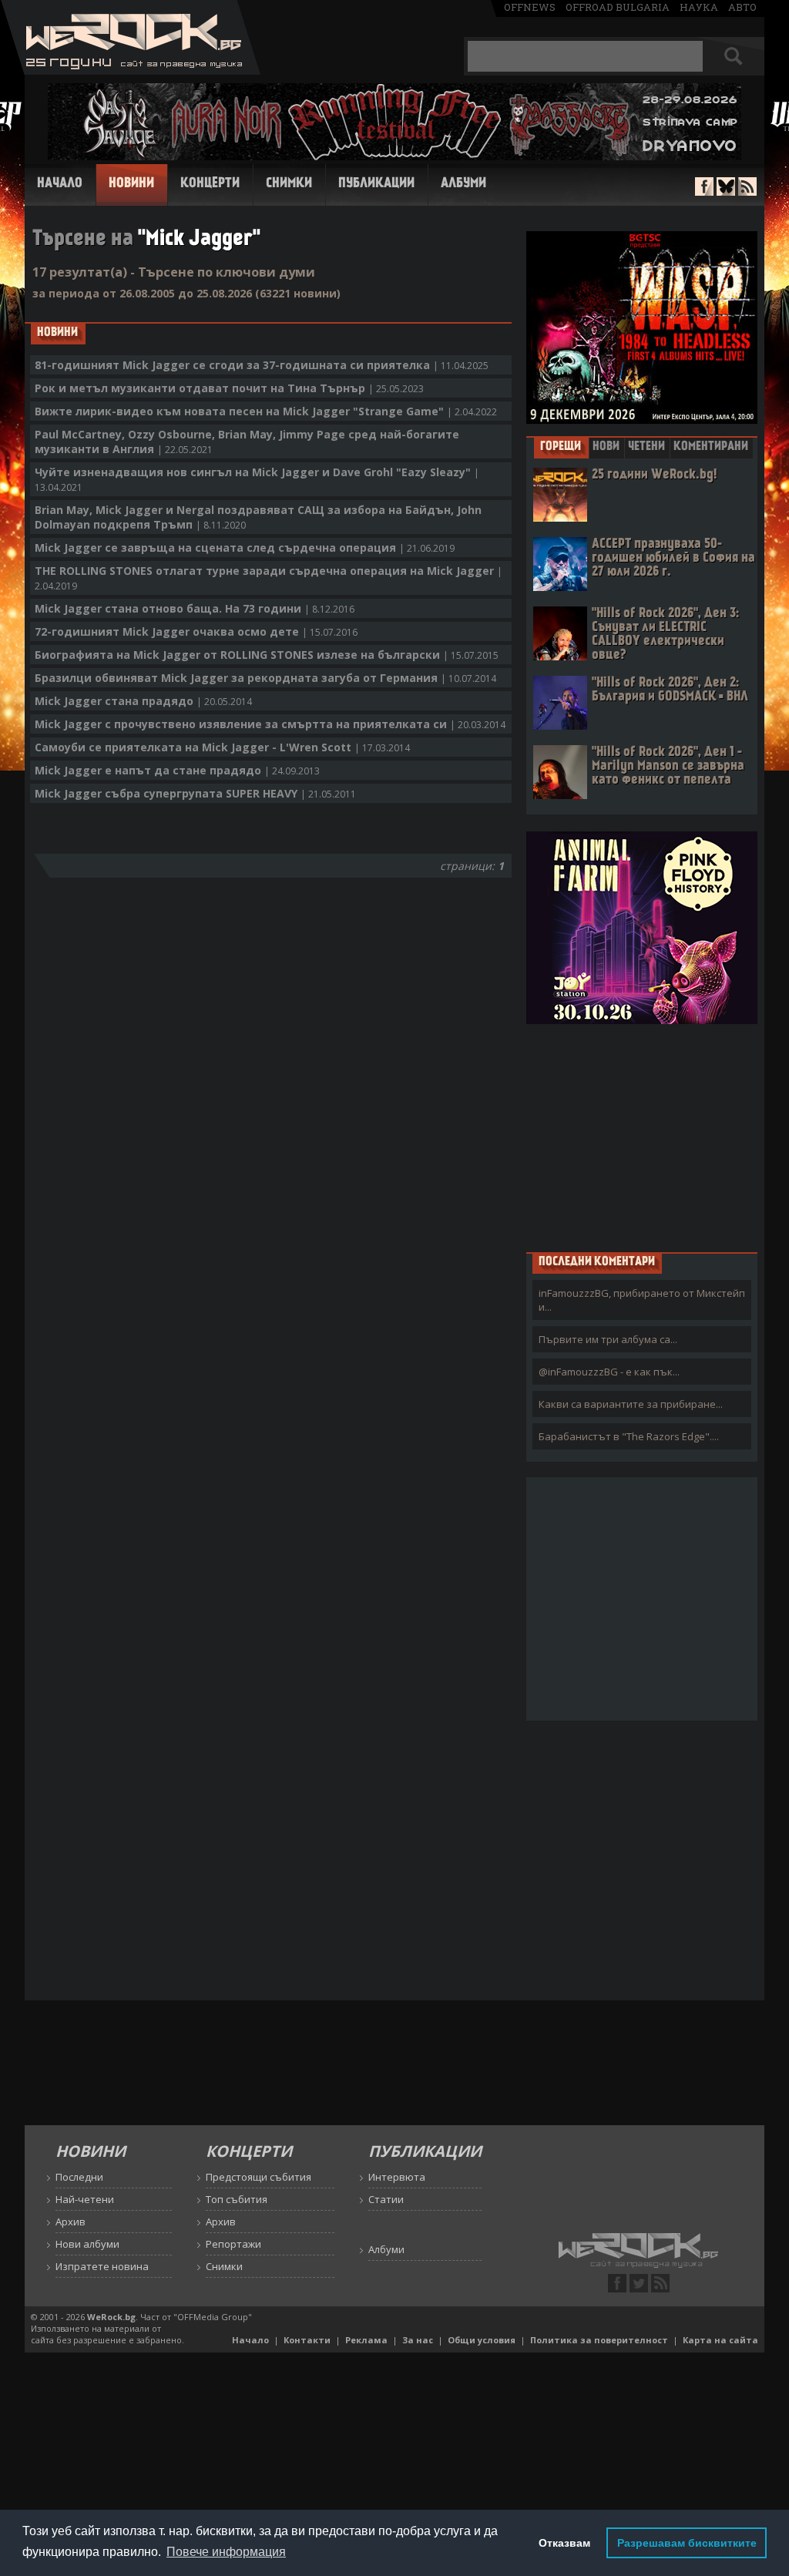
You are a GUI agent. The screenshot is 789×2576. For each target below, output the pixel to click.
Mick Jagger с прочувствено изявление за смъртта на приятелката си (270, 724)
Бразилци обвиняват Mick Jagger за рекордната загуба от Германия (265, 678)
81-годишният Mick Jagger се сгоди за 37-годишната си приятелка (262, 365)
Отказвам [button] (564, 2543)
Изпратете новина (102, 2266)
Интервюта (397, 2177)
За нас (418, 2340)
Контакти (307, 2340)
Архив (71, 2222)
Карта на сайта (720, 2340)
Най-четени (85, 2199)
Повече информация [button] (226, 2552)
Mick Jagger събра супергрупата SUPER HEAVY (195, 793)
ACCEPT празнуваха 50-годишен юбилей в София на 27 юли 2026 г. (673, 558)
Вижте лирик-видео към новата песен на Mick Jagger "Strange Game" (266, 411)
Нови (606, 447)
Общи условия (482, 2340)
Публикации (376, 184)
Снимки (289, 184)
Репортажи (233, 2244)
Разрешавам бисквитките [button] (687, 2543)
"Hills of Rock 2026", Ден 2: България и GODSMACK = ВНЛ (670, 690)
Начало (60, 184)
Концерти (210, 184)
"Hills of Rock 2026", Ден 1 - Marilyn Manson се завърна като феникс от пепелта (668, 766)
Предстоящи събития (259, 2177)
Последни (79, 2177)
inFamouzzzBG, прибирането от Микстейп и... (642, 1300)
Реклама (366, 2340)
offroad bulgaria (618, 7)
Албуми (463, 184)
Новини (131, 184)
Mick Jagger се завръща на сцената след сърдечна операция (245, 547)
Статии (386, 2199)
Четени (646, 447)
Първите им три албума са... (608, 1339)
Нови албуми (87, 2244)
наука (699, 7)
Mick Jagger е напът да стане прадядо (177, 770)
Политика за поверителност (599, 2340)
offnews (530, 7)
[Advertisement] (642, 1137)
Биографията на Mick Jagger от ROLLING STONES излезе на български (267, 655)
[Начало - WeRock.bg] (131, 71)
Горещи (561, 447)
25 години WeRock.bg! (654, 475)
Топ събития (237, 2199)
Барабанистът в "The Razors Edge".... (629, 1436)
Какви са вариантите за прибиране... (631, 1404)
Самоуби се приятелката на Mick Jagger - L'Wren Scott (222, 747)
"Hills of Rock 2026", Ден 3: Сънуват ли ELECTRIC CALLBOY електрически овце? (665, 635)
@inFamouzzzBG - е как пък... (609, 1372)
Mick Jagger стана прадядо (143, 701)
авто (742, 7)
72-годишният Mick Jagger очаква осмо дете (196, 631)
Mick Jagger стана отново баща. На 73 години (195, 608)
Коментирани (711, 447)
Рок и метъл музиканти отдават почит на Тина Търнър (229, 388)
